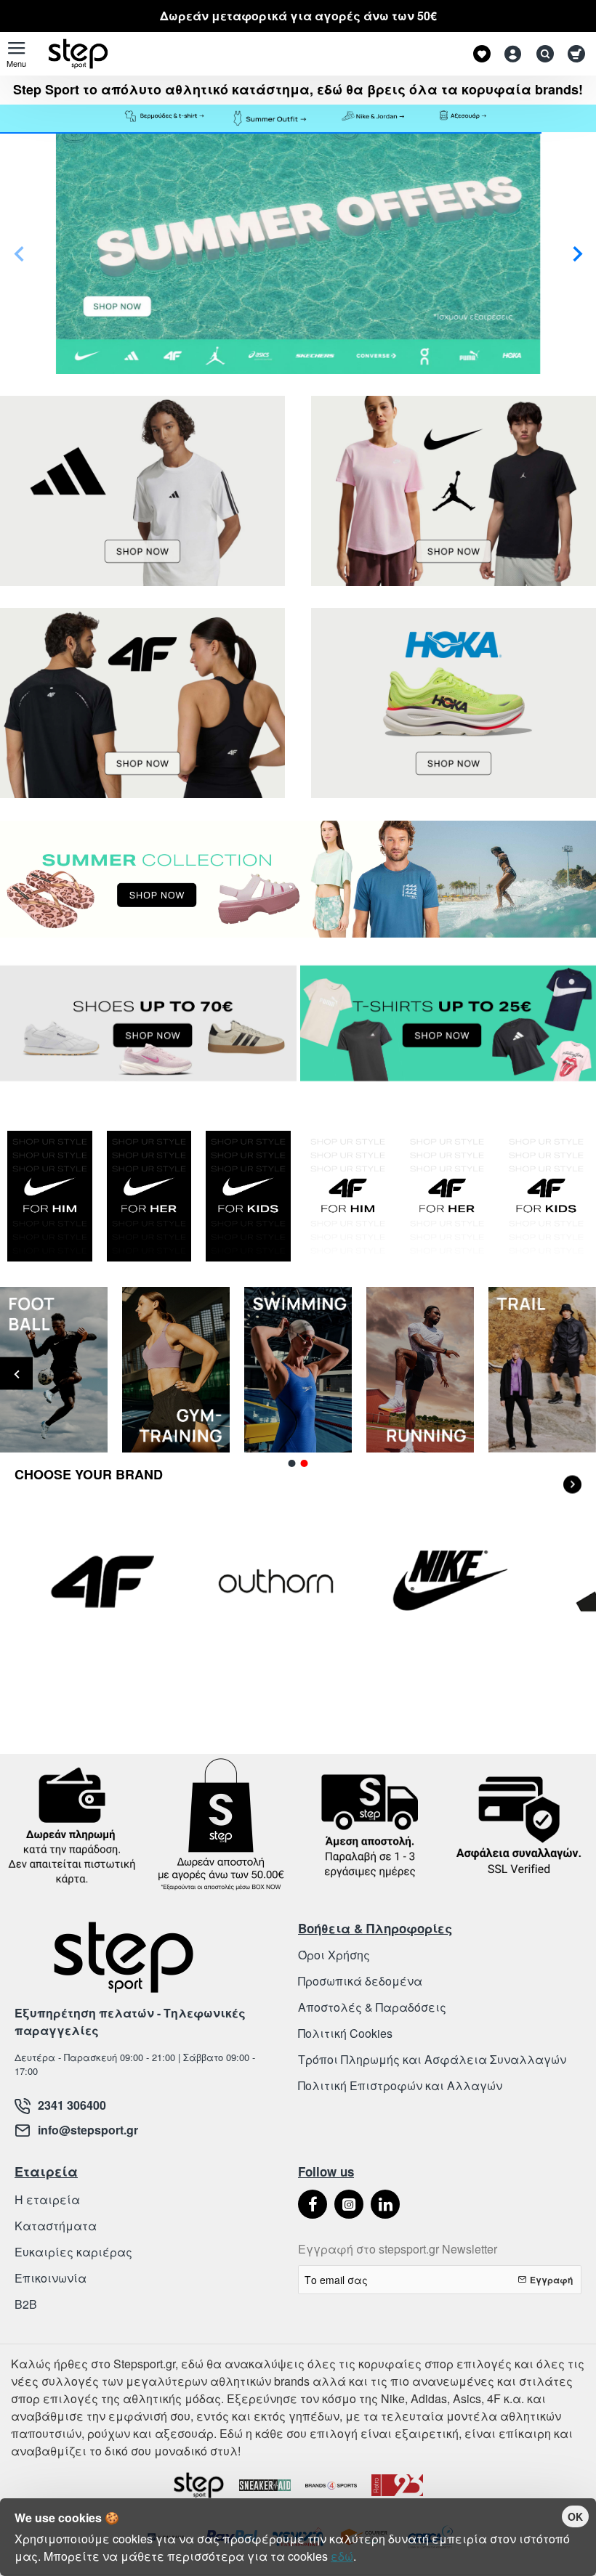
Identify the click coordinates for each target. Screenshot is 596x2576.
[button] (19, 253)
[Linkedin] (385, 2204)
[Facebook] (313, 2204)
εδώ (342, 2556)
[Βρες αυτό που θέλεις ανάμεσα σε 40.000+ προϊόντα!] (541, 54)
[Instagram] (349, 2204)
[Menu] (16, 54)
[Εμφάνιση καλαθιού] (576, 54)
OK (575, 2516)
